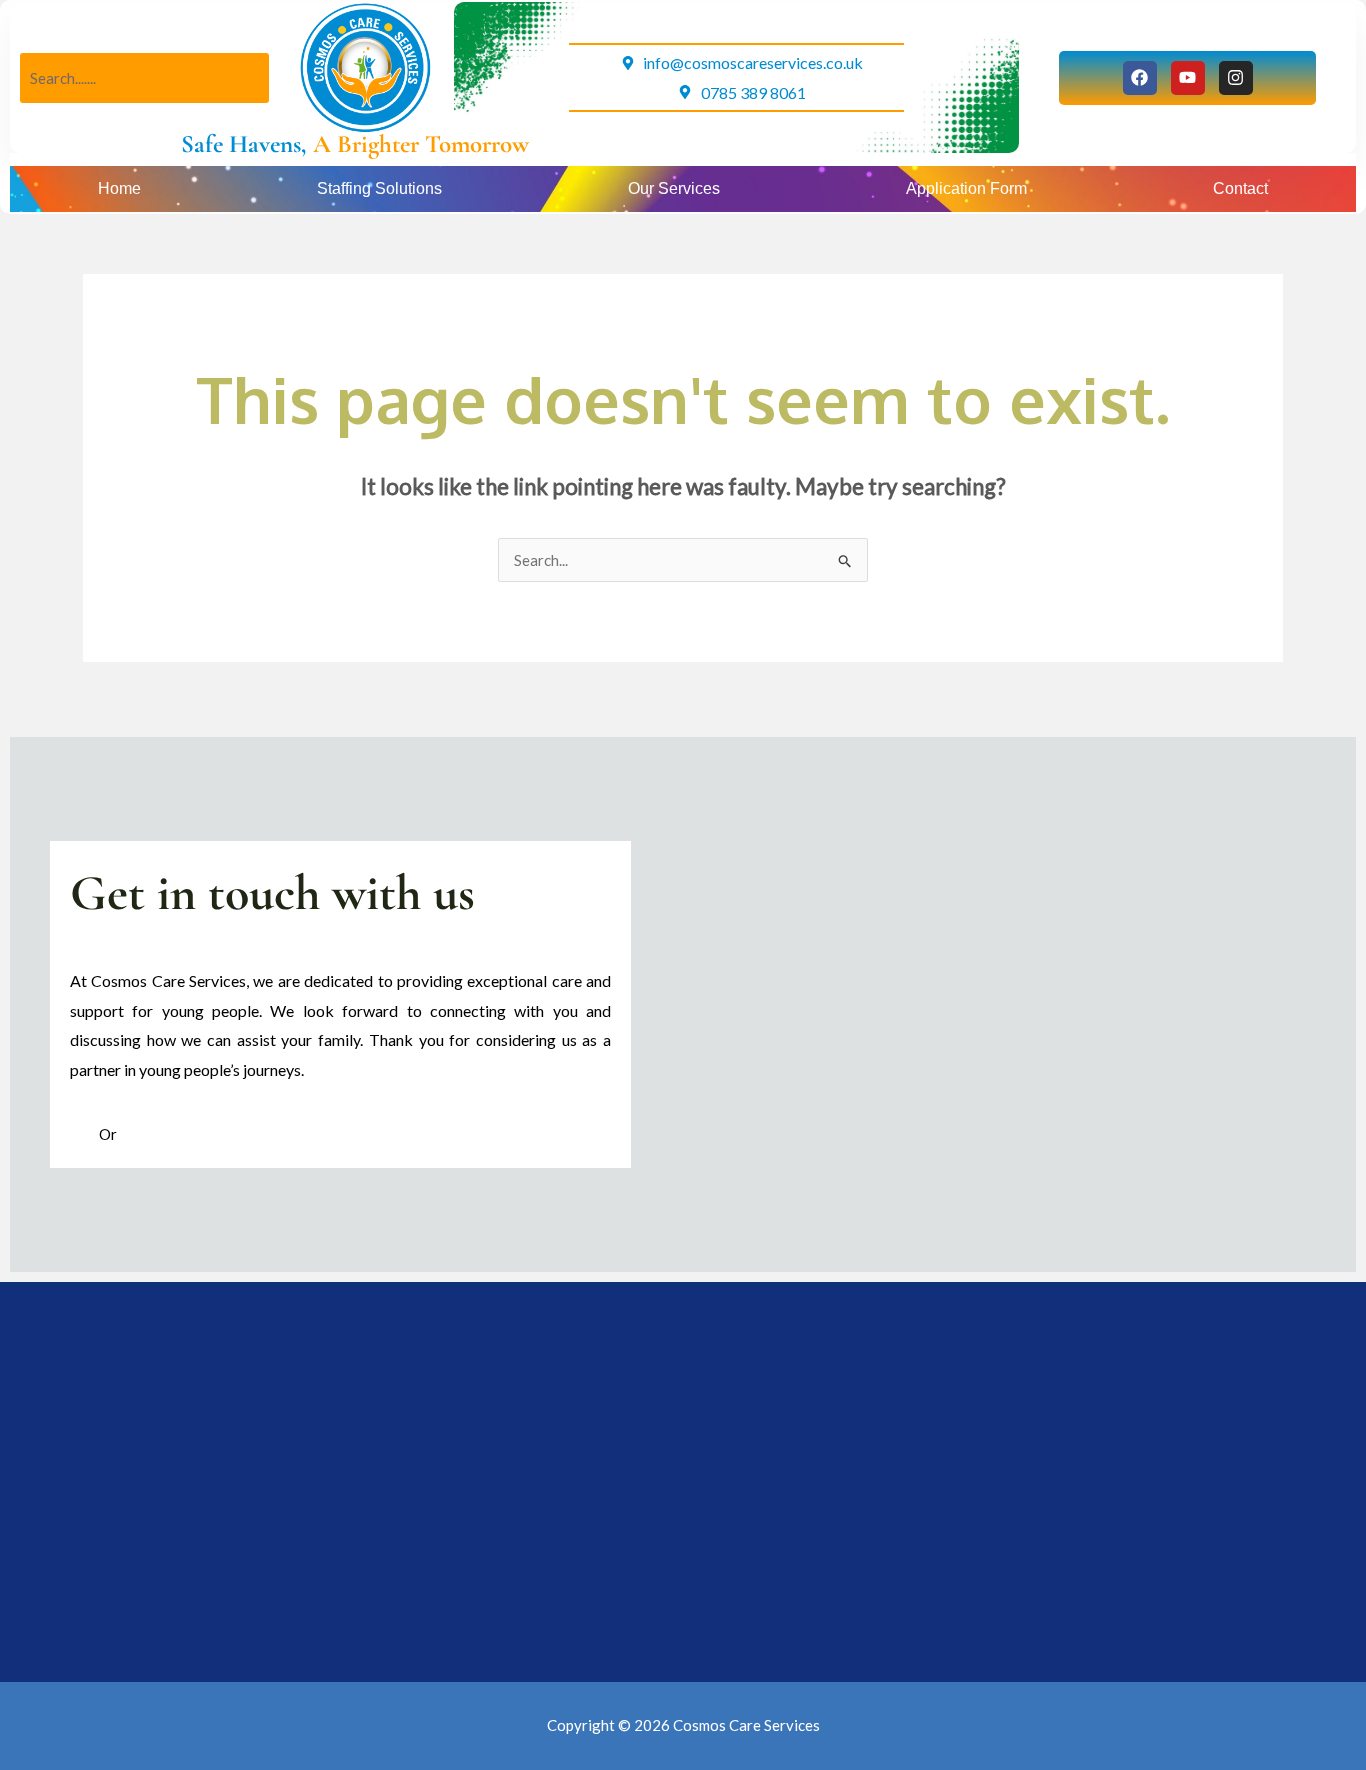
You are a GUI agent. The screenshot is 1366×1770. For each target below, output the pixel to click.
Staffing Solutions (379, 188)
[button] (384, 189)
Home (119, 188)
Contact (1240, 188)
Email (138, 1134)
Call (84, 1134)
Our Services (674, 188)
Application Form (966, 188)
